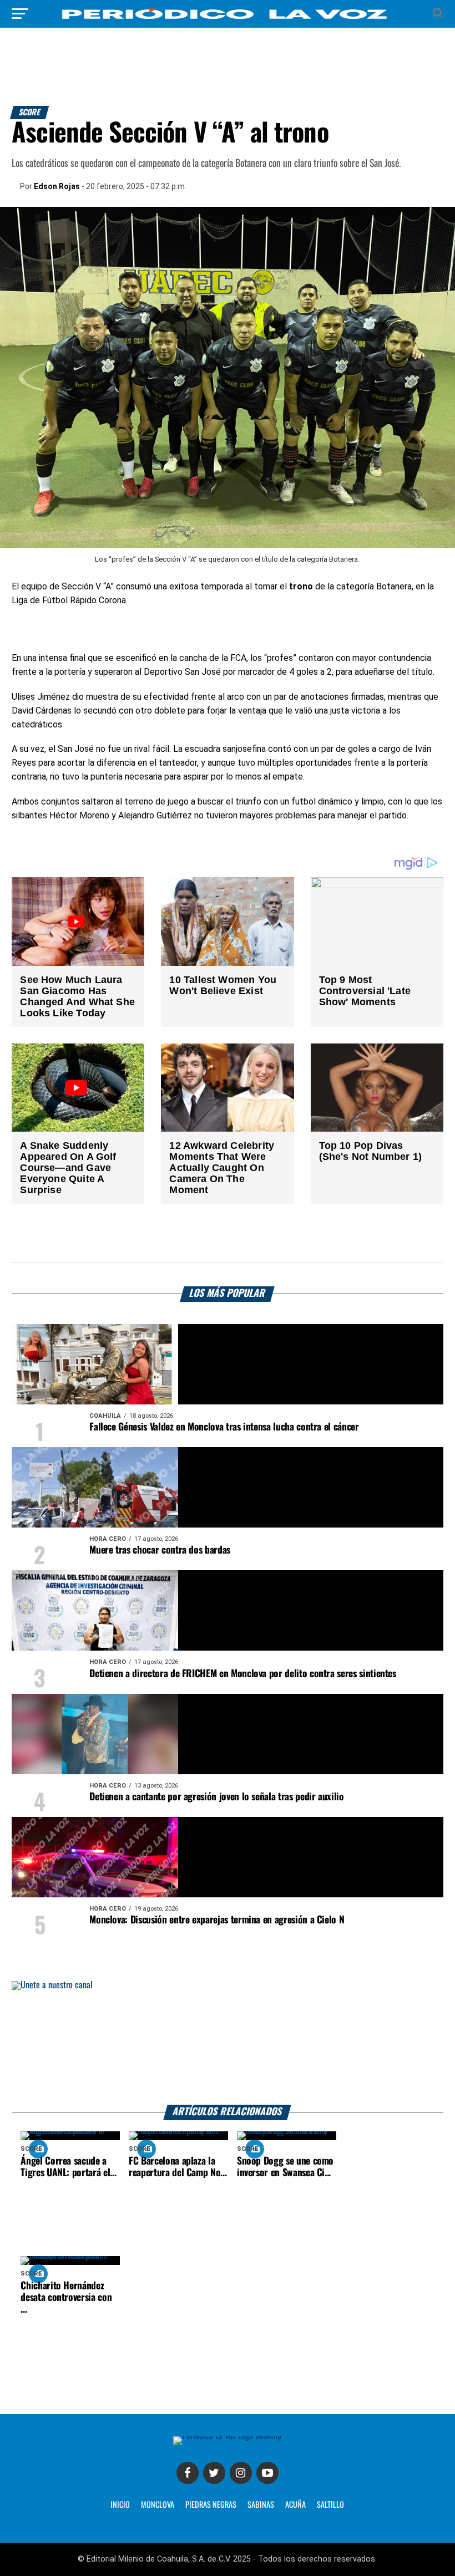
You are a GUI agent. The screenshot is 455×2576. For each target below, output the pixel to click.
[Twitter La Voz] (214, 2473)
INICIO (120, 2505)
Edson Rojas (57, 186)
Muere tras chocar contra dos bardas (160, 1550)
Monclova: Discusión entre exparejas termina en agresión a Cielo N (217, 1920)
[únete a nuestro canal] (227, 2043)
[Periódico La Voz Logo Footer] (227, 2436)
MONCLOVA (158, 2505)
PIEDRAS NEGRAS (211, 2505)
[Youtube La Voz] (267, 2473)
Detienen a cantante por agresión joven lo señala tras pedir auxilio (216, 1797)
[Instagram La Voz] (241, 2473)
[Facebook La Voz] (188, 2473)
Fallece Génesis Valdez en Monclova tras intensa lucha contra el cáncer (224, 1427)
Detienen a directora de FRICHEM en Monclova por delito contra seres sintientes (243, 1674)
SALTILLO (330, 2505)
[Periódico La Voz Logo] (228, 19)
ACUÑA (295, 2505)
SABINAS (261, 2505)
